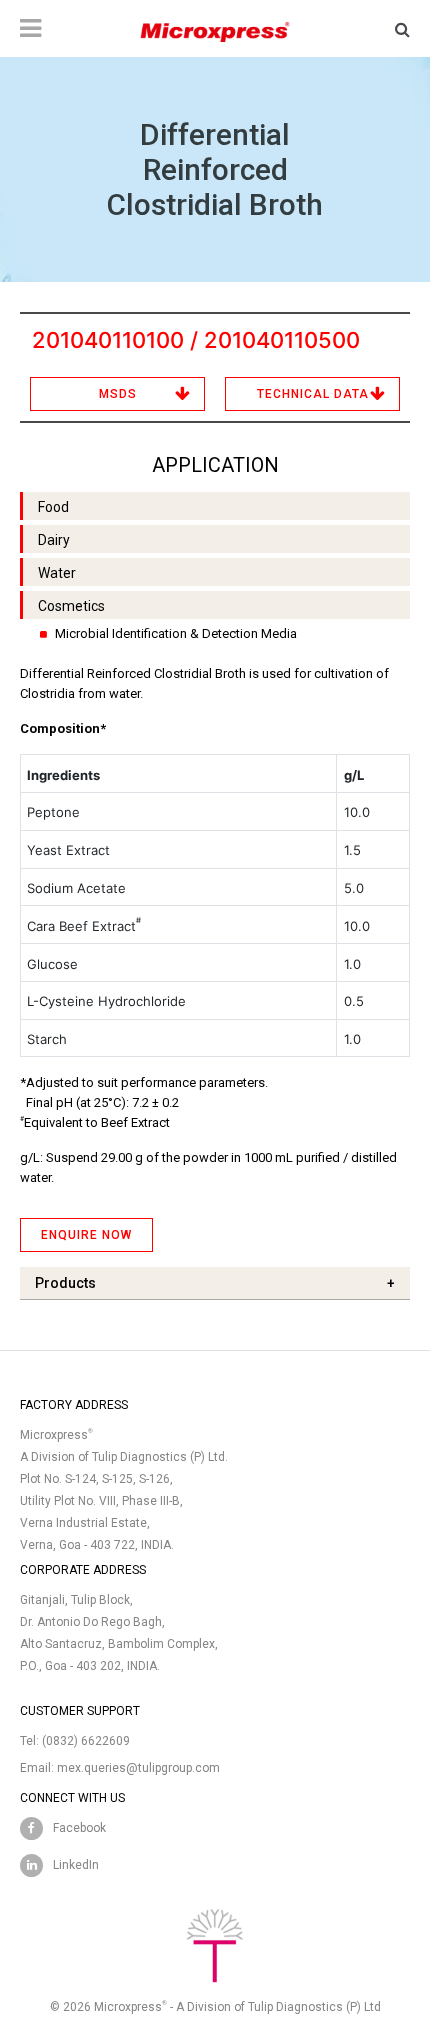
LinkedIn (76, 1865)
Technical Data (313, 394)
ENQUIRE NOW (86, 1235)
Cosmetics (71, 606)
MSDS (118, 394)
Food (53, 507)
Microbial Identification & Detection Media (176, 633)
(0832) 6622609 (86, 1741)
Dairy (54, 540)
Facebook (79, 1828)
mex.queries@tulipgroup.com (138, 1768)
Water (57, 573)
